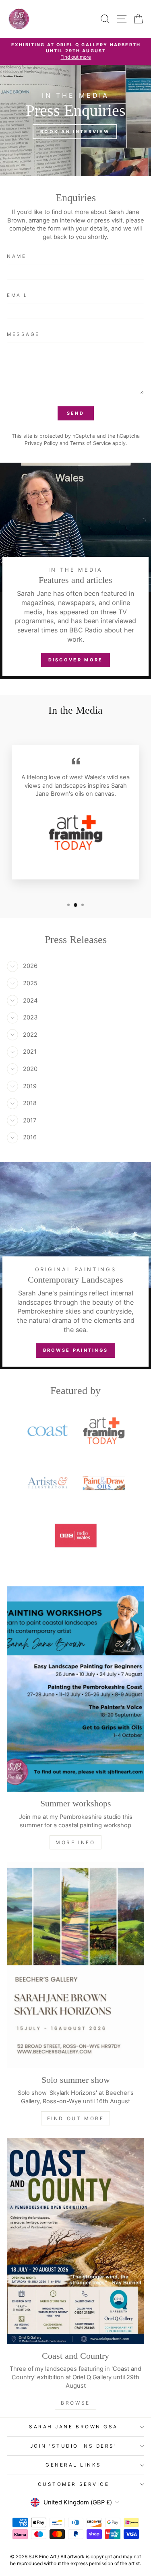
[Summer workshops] (75, 1689)
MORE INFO (75, 1842)
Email (18, 295)
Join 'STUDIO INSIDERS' (74, 2446)
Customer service (74, 2484)
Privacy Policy (41, 443)
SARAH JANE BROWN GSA (73, 2427)
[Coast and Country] (75, 2241)
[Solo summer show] (75, 1965)
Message (23, 334)
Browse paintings (76, 1350)
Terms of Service (90, 443)
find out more (76, 2118)
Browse (75, 2403)
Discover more (76, 660)
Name (17, 256)
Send (75, 413)
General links (73, 2465)
